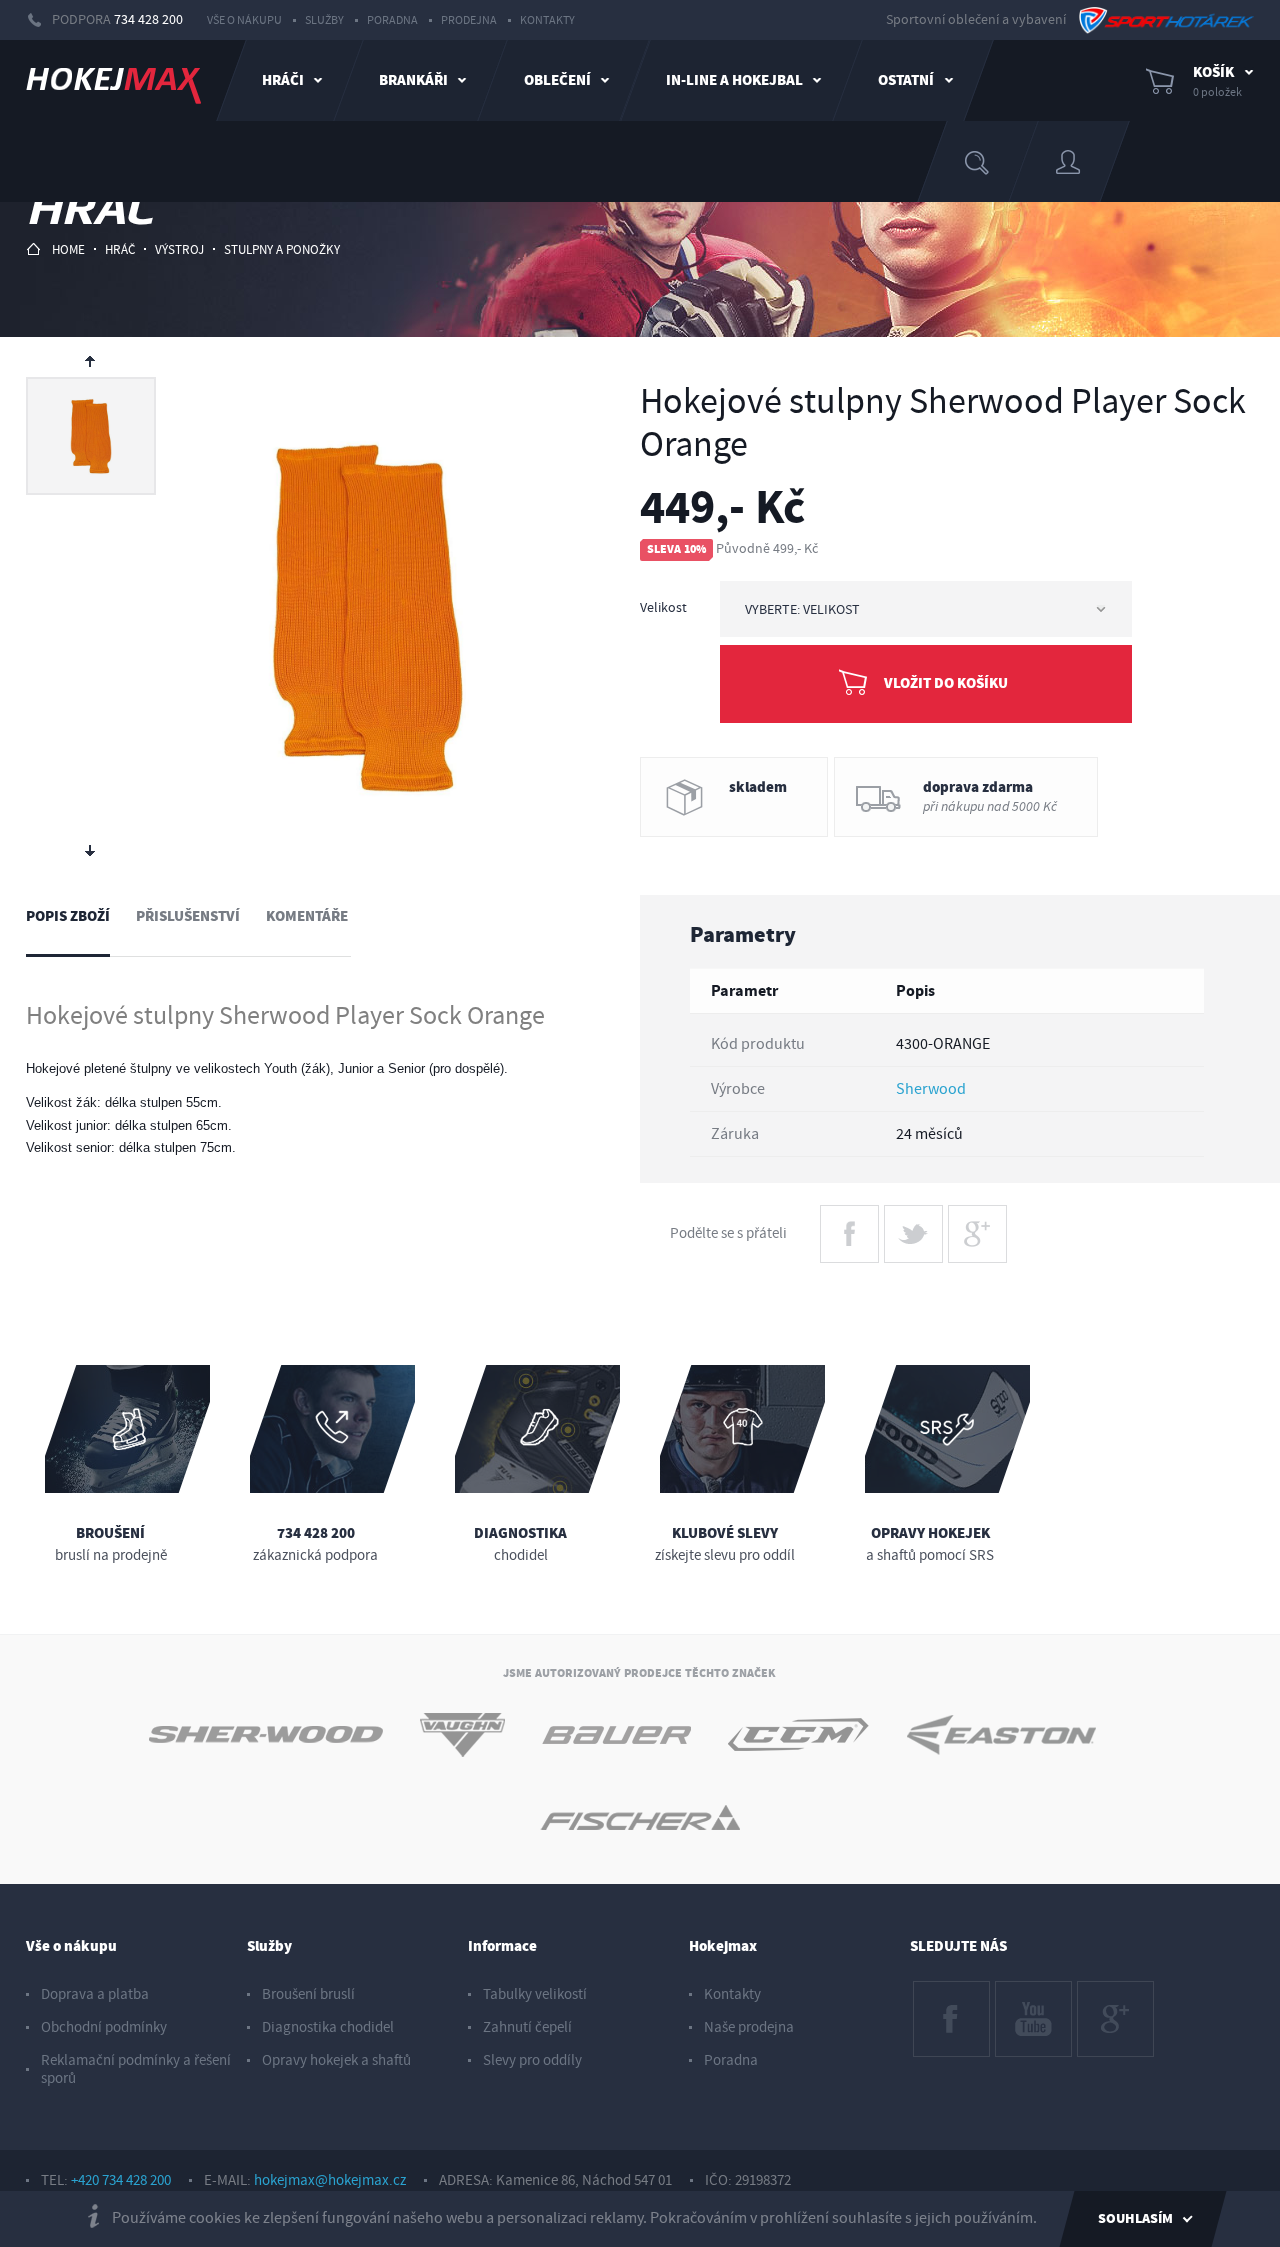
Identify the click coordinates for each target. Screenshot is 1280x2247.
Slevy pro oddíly (532, 2060)
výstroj (179, 250)
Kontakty (547, 20)
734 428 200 (148, 20)
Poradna (392, 20)
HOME (68, 250)
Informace (502, 1946)
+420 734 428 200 (121, 2180)
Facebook (943, 1991)
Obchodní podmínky (104, 2027)
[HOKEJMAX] (113, 80)
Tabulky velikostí (535, 1994)
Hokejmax (723, 1946)
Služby (324, 20)
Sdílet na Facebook (849, 1224)
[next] (91, 852)
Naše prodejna (749, 2027)
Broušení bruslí (308, 1994)
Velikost (663, 608)
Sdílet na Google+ (976, 1224)
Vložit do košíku (946, 683)
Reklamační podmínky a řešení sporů (136, 2069)
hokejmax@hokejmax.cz (330, 2180)
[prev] (91, 360)
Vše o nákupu (244, 20)
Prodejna (469, 20)
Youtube (1021, 1991)
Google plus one (1114, 2000)
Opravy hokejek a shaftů (336, 2060)
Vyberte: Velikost (802, 610)
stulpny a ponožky (282, 250)
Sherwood (931, 1089)
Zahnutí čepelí (527, 2027)
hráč (120, 250)
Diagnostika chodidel (328, 2027)
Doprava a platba (95, 1994)
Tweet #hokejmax (913, 1224)
